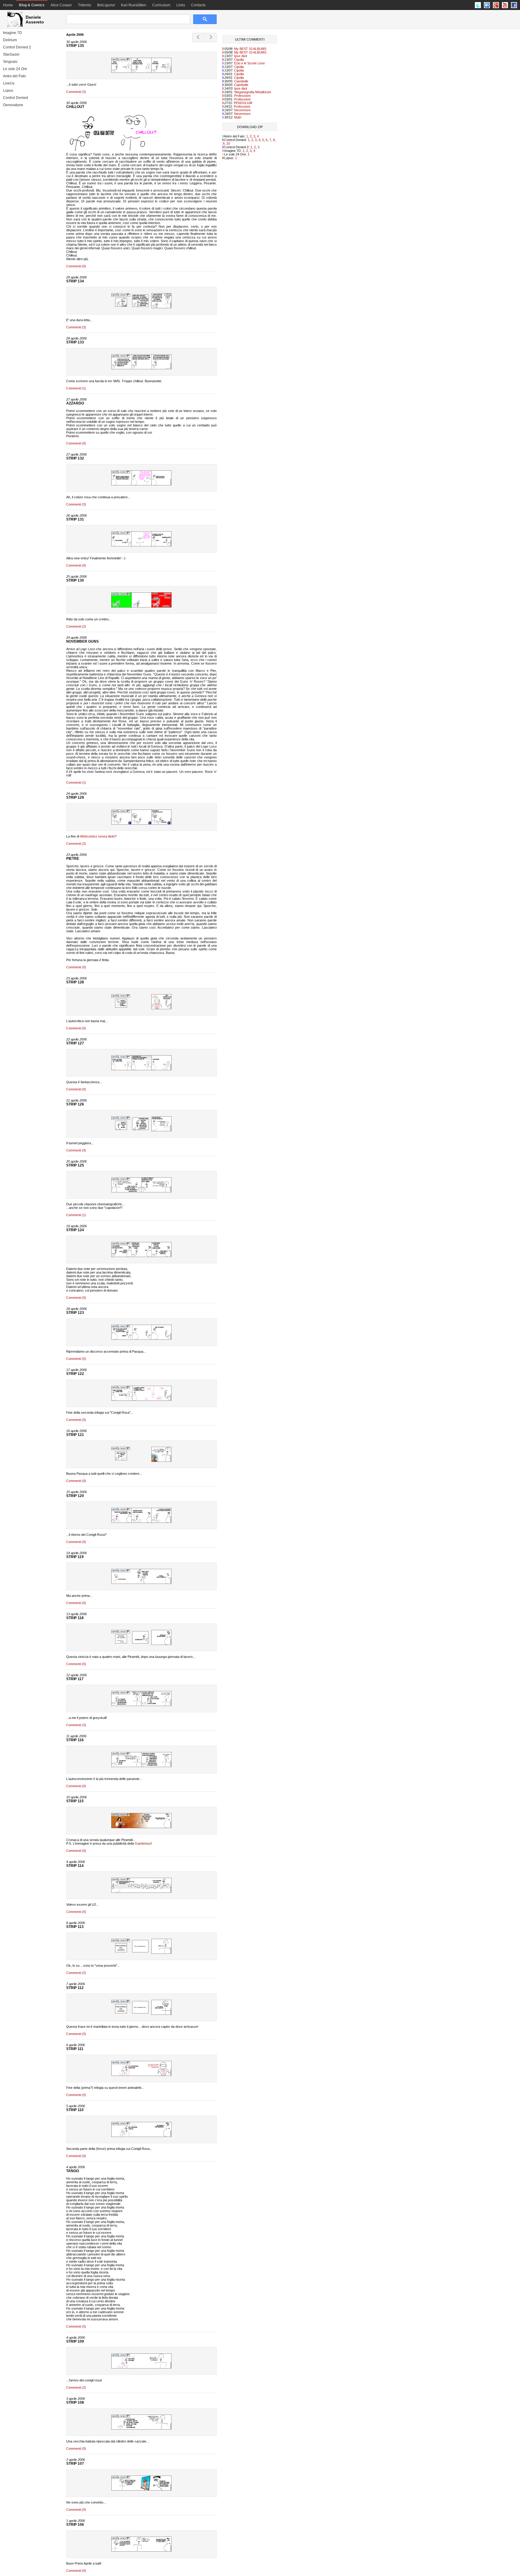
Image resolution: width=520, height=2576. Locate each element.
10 (228, 143)
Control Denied (15, 98)
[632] (141, 1644)
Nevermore (242, 110)
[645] (141, 545)
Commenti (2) (76, 626)
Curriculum (161, 5)
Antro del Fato (14, 76)
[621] (141, 2489)
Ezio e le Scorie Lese (249, 63)
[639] (141, 1191)
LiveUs (9, 83)
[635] (141, 1461)
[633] (141, 1583)
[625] (141, 2075)
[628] (141, 1892)
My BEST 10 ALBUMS (250, 49)
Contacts (198, 5)
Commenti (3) (76, 92)
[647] (141, 368)
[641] (141, 1069)
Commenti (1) (76, 388)
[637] (141, 1339)
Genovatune (13, 105)
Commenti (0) (76, 266)
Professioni (242, 96)
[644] (141, 606)
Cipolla (239, 60)
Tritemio (85, 5)
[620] (141, 2550)
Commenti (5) (76, 2326)
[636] (141, 1400)
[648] (141, 307)
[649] (141, 72)
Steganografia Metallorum (253, 92)
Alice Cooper (61, 5)
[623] (141, 2367)
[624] (141, 2136)
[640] (141, 1130)
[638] (141, 1256)
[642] (141, 1008)
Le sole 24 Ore (15, 69)
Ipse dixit (241, 56)
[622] (141, 2428)
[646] (141, 484)
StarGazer (11, 54)
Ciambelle (241, 81)
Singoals (10, 62)
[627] (141, 1953)
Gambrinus (143, 1843)
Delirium (10, 40)
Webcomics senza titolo (97, 836)
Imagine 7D (12, 33)
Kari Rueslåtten (134, 5)
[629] (141, 1827)
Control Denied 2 (17, 47)
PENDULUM (243, 103)
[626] (141, 2014)
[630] (141, 1766)
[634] (141, 1522)
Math (238, 117)
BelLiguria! (106, 5)
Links (181, 5)
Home (8, 5)
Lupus (8, 91)
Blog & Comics (32, 5)
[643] (141, 823)
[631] (141, 1705)
